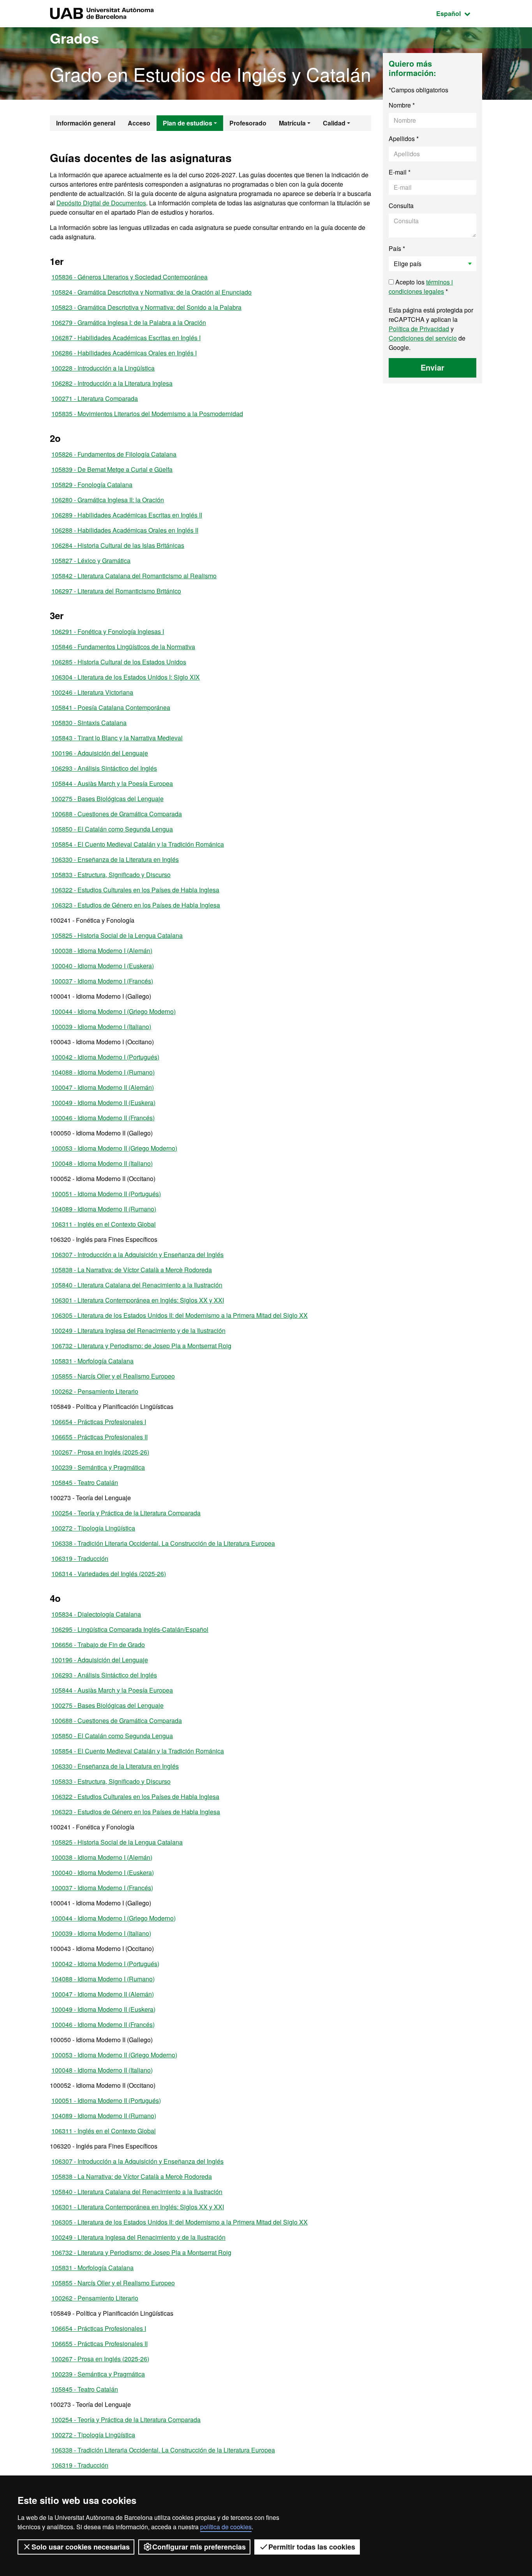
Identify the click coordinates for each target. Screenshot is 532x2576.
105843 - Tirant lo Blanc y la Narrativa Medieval (117, 738)
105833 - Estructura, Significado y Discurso (111, 875)
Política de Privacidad (419, 329)
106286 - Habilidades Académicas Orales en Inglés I (124, 353)
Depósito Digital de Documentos (101, 203)
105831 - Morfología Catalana (92, 1361)
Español (459, 13)
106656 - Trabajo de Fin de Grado (98, 1645)
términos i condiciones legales (421, 287)
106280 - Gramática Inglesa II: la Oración (108, 500)
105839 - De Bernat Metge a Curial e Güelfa (112, 469)
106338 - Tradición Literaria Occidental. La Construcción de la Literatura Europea (163, 1543)
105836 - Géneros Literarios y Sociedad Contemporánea (129, 277)
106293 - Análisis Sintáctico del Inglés (104, 768)
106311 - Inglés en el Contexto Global (104, 1224)
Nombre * (402, 105)
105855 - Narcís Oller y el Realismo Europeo (113, 1376)
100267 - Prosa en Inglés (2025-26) (100, 1452)
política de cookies (226, 2527)
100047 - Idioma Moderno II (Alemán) (103, 1087)
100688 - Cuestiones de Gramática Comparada (117, 814)
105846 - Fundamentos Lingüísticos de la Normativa (123, 647)
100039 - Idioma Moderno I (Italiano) (101, 1027)
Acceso (139, 123)
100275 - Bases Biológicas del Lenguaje (107, 799)
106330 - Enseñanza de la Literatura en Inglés (115, 859)
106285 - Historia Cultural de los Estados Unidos (119, 662)
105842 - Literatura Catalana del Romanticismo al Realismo (134, 576)
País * (397, 248)
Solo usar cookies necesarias (81, 2547)
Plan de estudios (188, 123)
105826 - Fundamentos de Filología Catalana (114, 454)
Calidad (334, 123)
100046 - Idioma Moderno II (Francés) (103, 1118)
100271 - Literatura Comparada (95, 398)
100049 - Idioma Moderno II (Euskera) (103, 1103)
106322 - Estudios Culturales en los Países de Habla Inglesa (135, 890)
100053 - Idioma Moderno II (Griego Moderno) (114, 1148)
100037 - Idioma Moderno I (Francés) (102, 981)
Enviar (432, 367)
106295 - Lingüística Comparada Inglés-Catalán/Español (130, 1629)
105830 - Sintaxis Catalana (89, 723)
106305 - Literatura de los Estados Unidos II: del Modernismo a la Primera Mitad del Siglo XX (180, 1315)
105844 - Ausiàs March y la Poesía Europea (112, 783)
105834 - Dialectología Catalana (96, 1614)
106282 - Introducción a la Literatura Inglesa (112, 383)
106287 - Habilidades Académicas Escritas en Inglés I (126, 338)
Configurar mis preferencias (199, 2547)
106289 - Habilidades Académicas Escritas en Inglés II (127, 515)
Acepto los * (421, 287)
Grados (74, 38)
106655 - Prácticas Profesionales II (100, 1437)
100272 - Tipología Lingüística (93, 1528)
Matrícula (292, 123)
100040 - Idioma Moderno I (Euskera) (103, 966)
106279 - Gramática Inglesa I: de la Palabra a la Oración (129, 322)
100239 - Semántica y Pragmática (98, 1467)
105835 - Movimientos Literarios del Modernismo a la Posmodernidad (147, 414)
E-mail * (400, 172)
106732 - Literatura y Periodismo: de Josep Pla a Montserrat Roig (141, 1346)
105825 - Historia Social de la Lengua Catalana (117, 935)
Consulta (401, 206)
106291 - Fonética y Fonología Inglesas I (108, 631)
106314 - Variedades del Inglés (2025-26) (109, 1574)
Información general (86, 123)
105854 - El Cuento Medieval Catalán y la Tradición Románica (138, 844)
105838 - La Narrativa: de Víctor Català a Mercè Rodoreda (132, 1270)
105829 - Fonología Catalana (92, 485)
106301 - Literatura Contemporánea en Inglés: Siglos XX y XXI (138, 1300)
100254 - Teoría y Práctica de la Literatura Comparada (126, 1513)
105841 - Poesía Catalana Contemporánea (111, 707)
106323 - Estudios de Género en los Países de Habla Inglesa (136, 905)
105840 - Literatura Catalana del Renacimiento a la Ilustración (137, 1285)
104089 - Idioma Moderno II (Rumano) (104, 1209)
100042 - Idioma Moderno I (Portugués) (105, 1057)
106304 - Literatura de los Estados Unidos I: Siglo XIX (126, 677)
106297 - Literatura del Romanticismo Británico (116, 591)
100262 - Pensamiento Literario (95, 1391)
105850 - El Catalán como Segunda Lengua (112, 829)
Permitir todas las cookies (312, 2547)
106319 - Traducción (80, 1558)
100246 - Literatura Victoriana (92, 692)
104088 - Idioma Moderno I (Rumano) (103, 1072)
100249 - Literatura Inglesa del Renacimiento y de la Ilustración (138, 1330)
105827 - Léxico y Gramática (91, 561)
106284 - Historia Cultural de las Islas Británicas (118, 545)
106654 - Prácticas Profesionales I (99, 1422)
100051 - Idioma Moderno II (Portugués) (106, 1194)
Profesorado (248, 123)
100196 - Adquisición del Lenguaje (100, 753)
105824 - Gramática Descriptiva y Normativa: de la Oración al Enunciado (151, 292)
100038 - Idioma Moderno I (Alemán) (102, 951)
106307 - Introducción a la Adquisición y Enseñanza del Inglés (137, 1254)
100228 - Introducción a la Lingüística (103, 368)
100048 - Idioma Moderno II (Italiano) (102, 1163)
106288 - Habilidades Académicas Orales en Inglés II (125, 530)
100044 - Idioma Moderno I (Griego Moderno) (114, 1011)
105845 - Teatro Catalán (85, 1482)
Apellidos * (404, 139)
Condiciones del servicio (423, 338)
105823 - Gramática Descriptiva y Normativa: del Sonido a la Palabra (146, 307)
